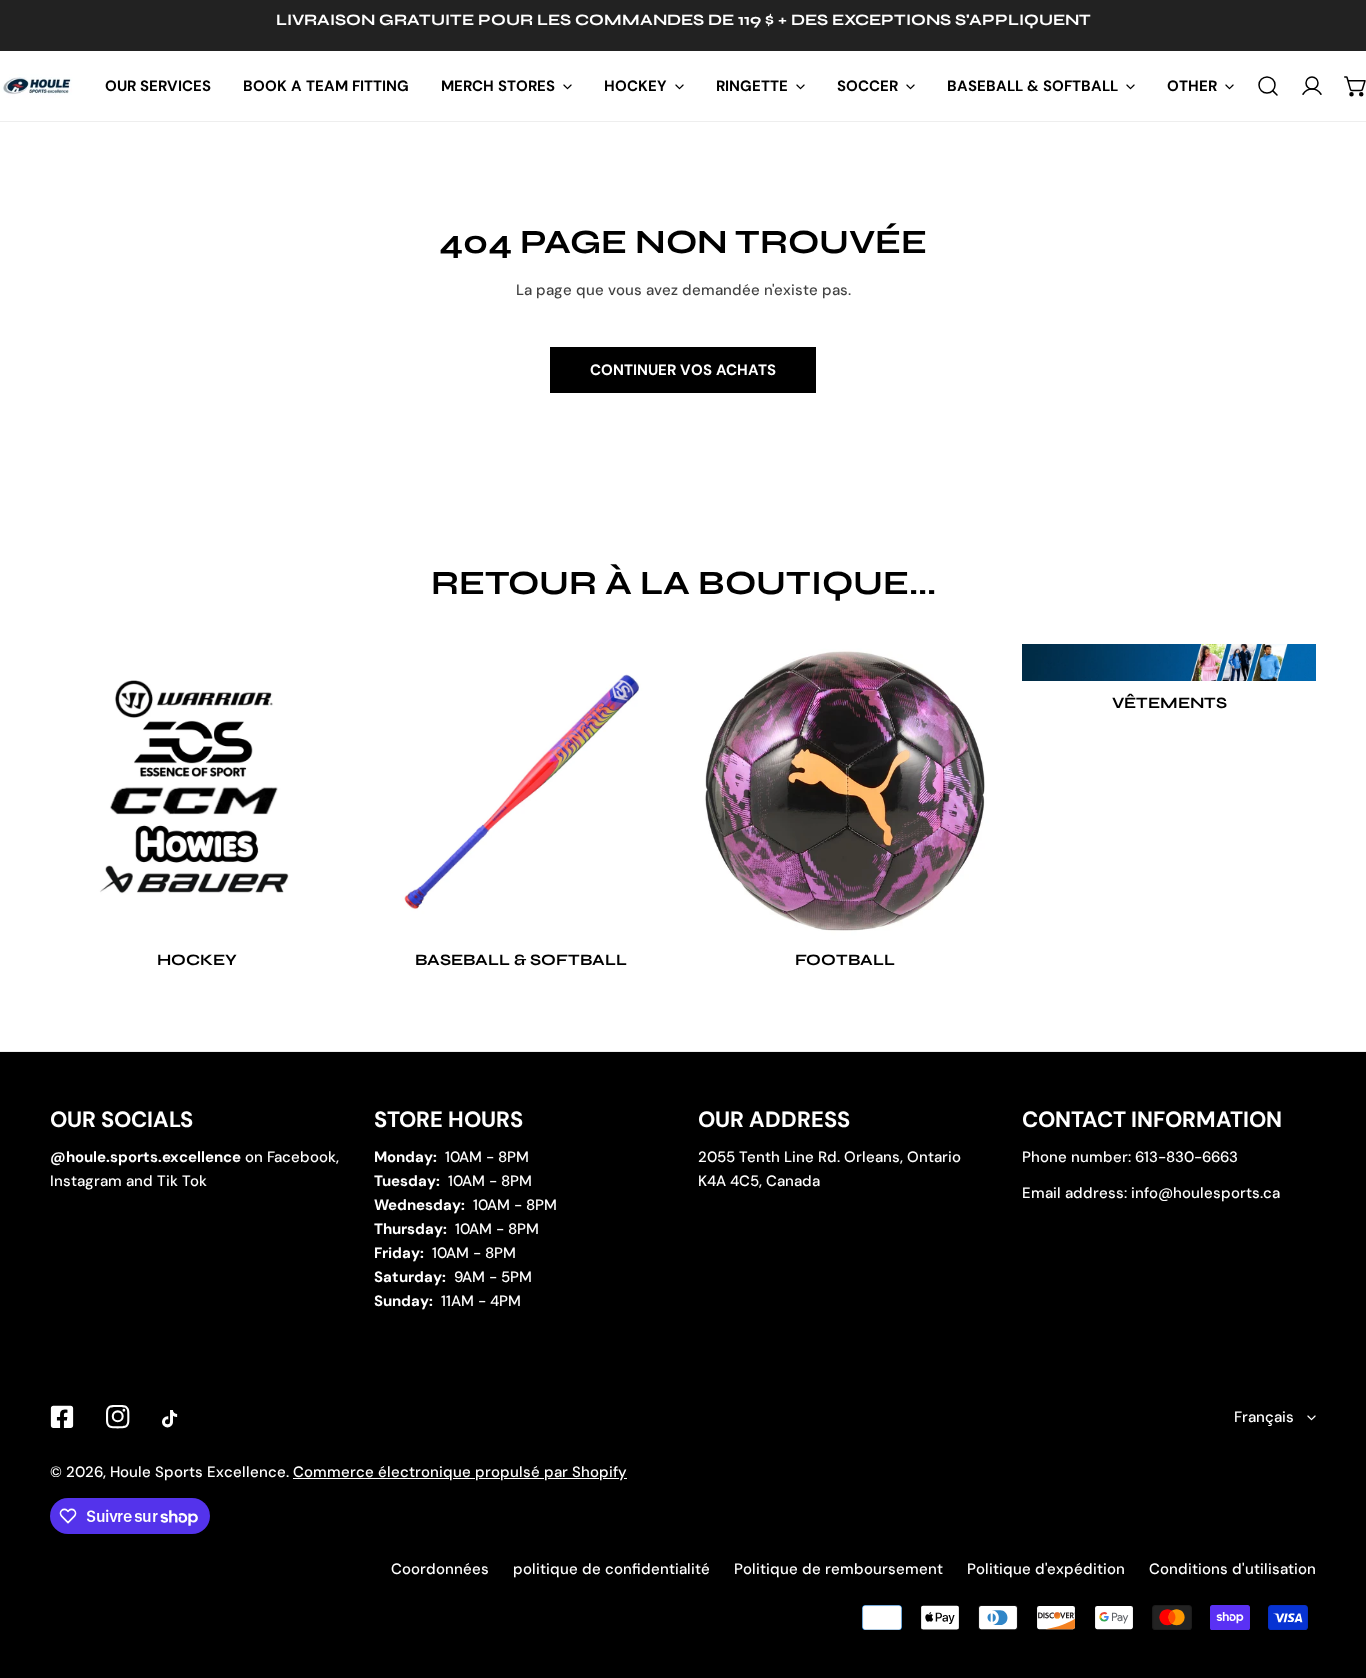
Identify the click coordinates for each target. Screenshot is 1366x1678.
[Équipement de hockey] (197, 791)
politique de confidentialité (611, 1569)
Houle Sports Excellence (198, 1472)
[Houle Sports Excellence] (37, 86)
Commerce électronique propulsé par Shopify (460, 1472)
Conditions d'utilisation (1232, 1569)
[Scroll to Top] (1330, 1572)
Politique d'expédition (1046, 1569)
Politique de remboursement (838, 1569)
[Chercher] (1268, 86)
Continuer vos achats (683, 370)
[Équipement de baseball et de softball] (521, 791)
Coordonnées (440, 1569)
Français (1264, 1417)
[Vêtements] (1169, 663)
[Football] (845, 791)
